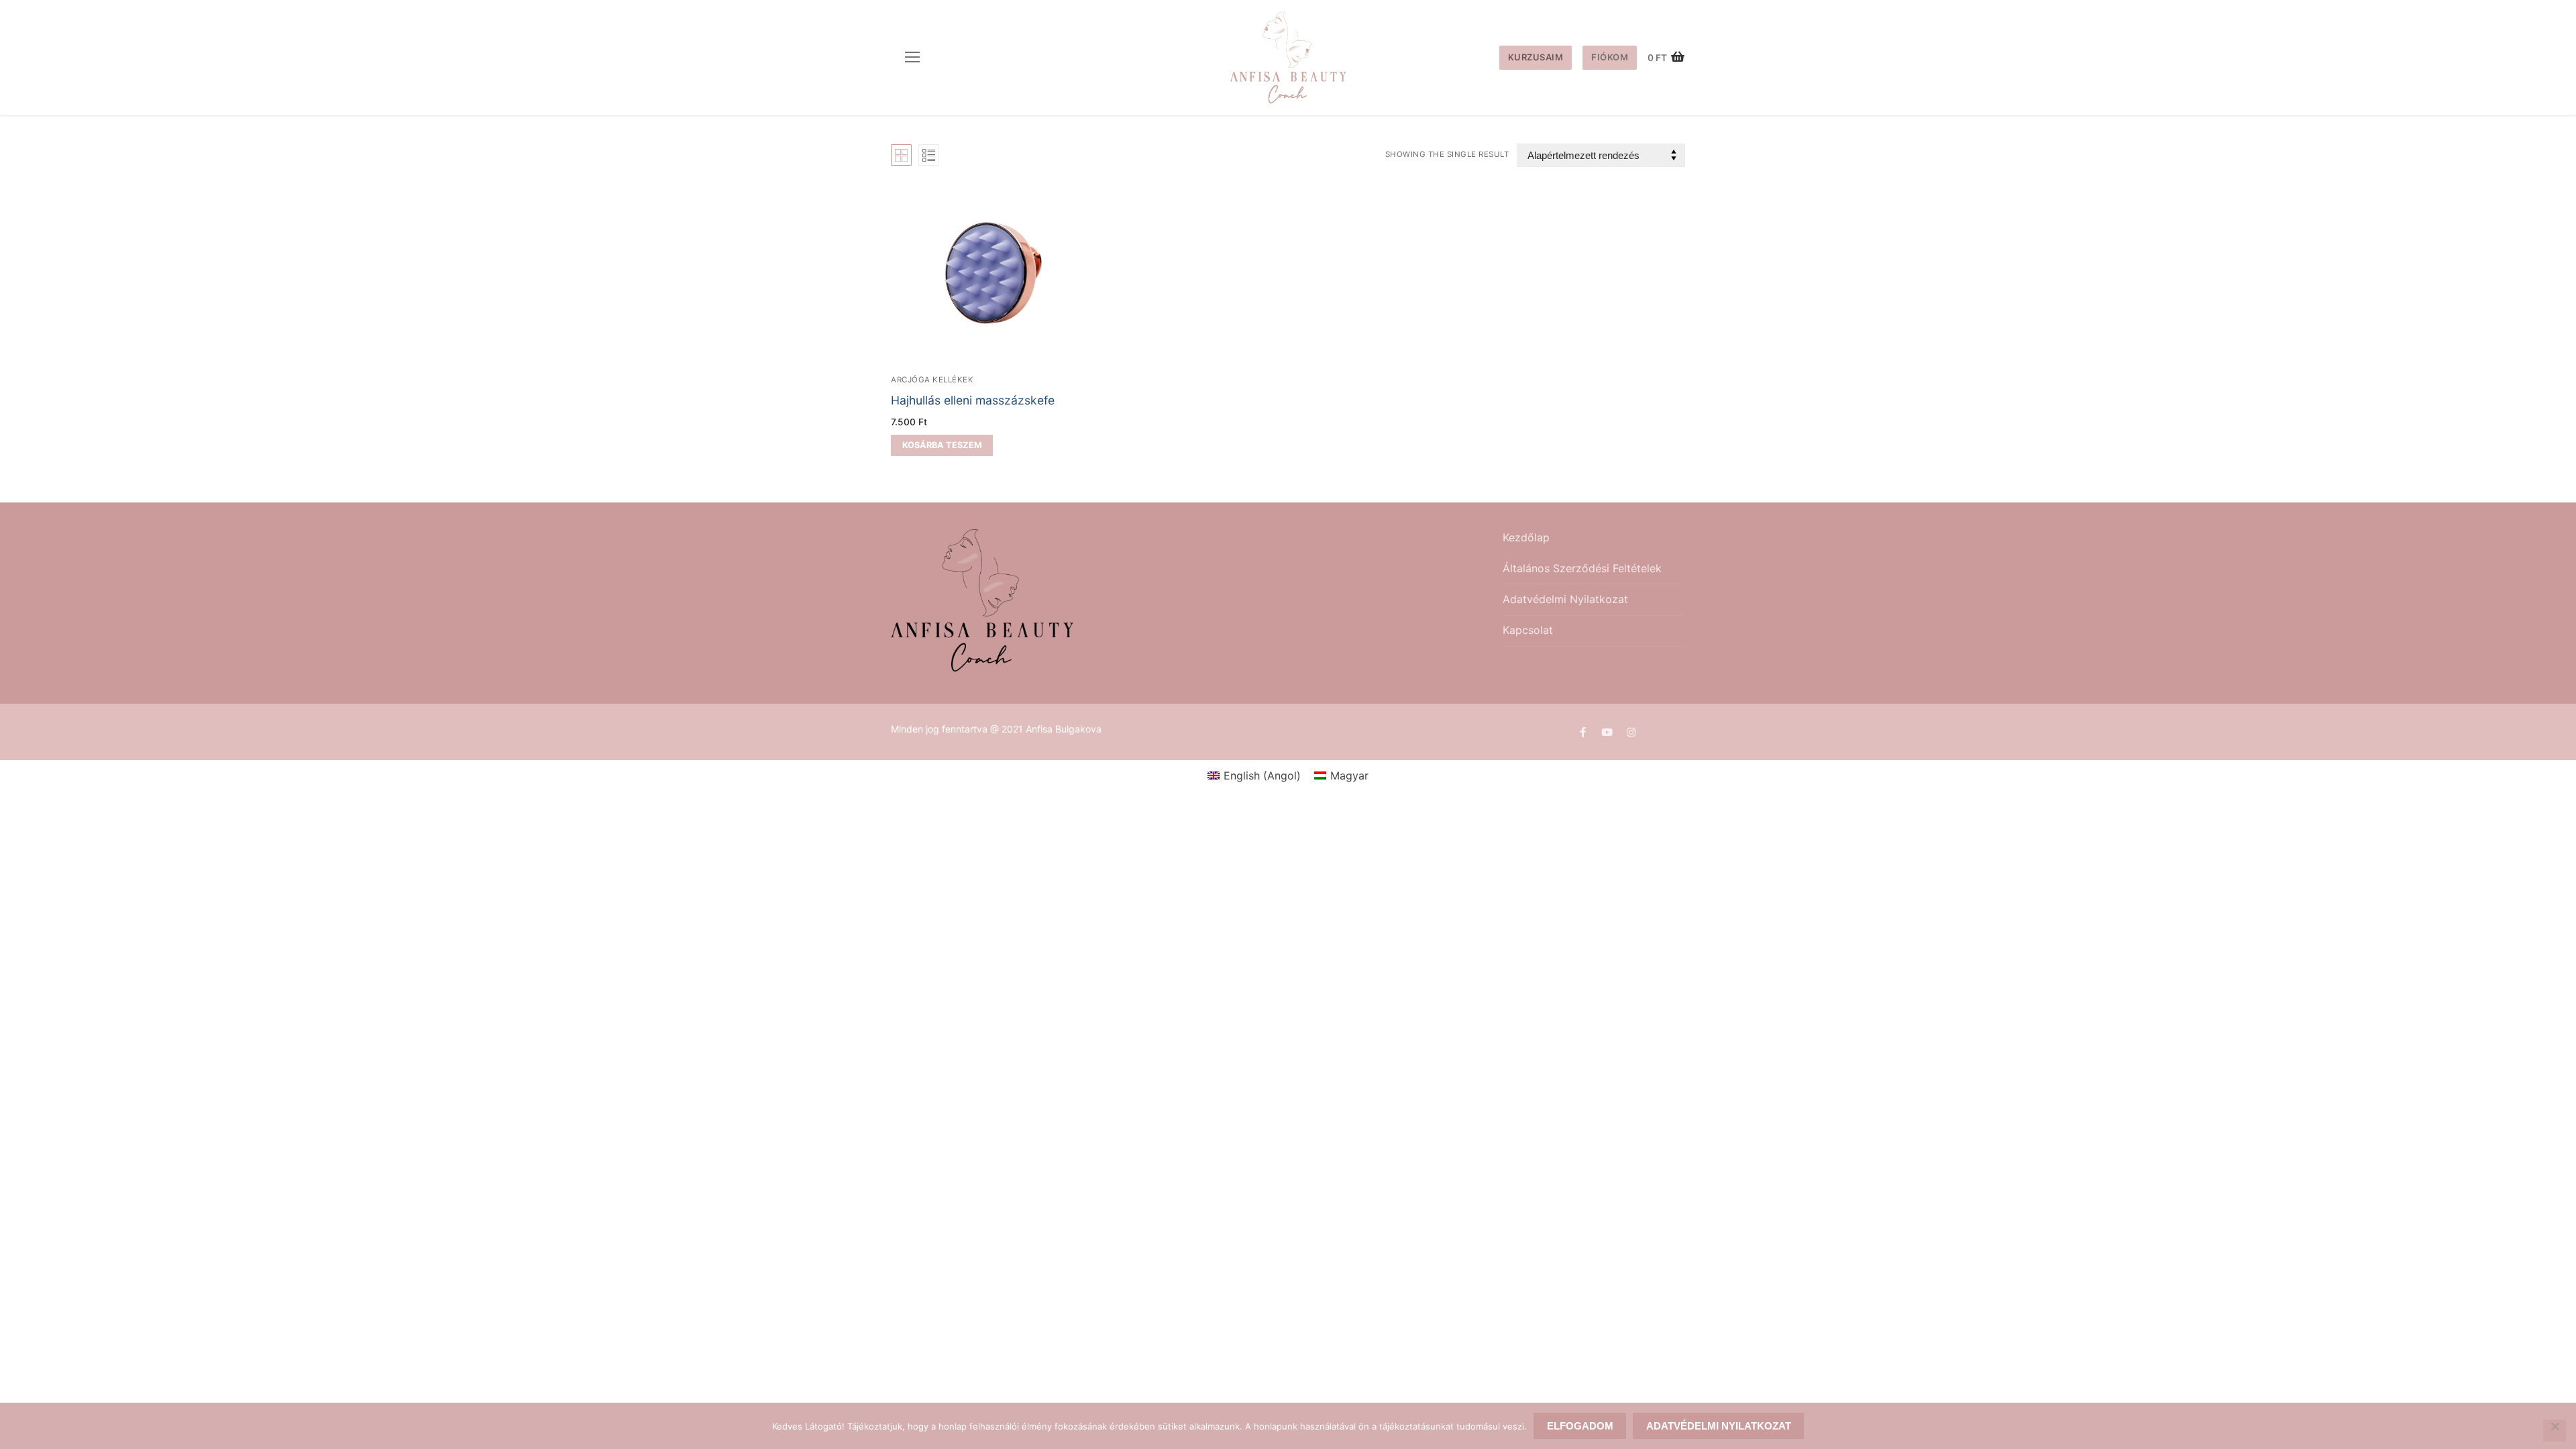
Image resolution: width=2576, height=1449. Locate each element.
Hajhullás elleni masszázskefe (973, 400)
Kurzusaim (1536, 57)
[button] (942, 445)
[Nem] (2555, 1431)
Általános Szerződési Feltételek (1582, 568)
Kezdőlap (1526, 537)
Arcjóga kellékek (932, 380)
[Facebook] (1582, 732)
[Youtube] (1607, 732)
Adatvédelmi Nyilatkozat (1565, 599)
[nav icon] (912, 58)
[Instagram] (1631, 732)
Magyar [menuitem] (1349, 775)
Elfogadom (1580, 1426)
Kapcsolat (1528, 630)
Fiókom (1610, 57)
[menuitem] (1254, 775)
